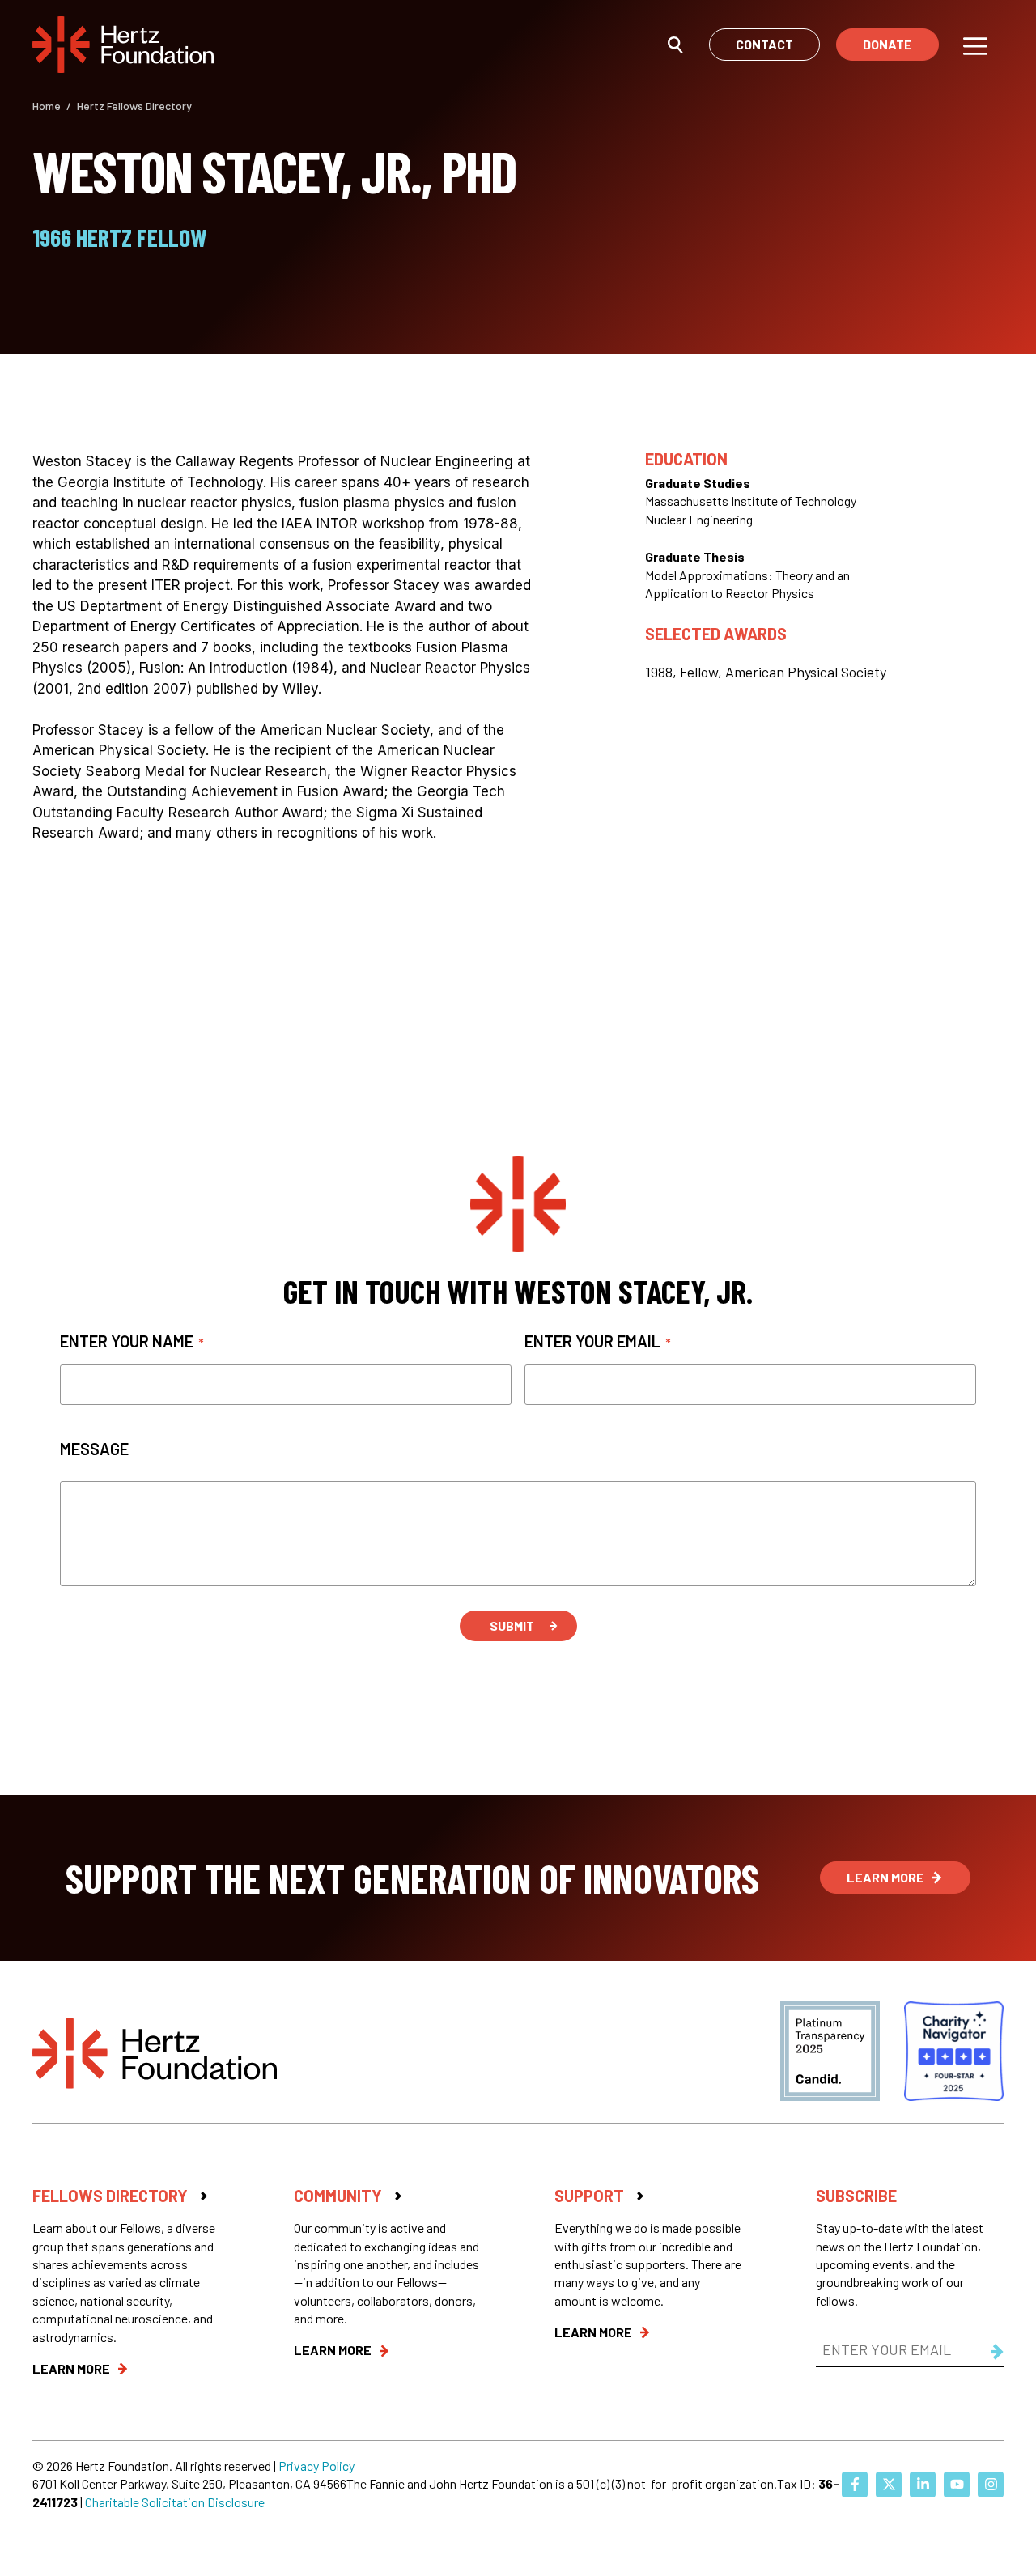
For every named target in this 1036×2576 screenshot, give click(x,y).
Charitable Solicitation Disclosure (175, 2502)
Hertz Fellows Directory (134, 106)
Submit (512, 1625)
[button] (675, 44)
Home (47, 106)
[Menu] (975, 45)
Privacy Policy (316, 2466)
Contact (764, 44)
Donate (887, 44)
